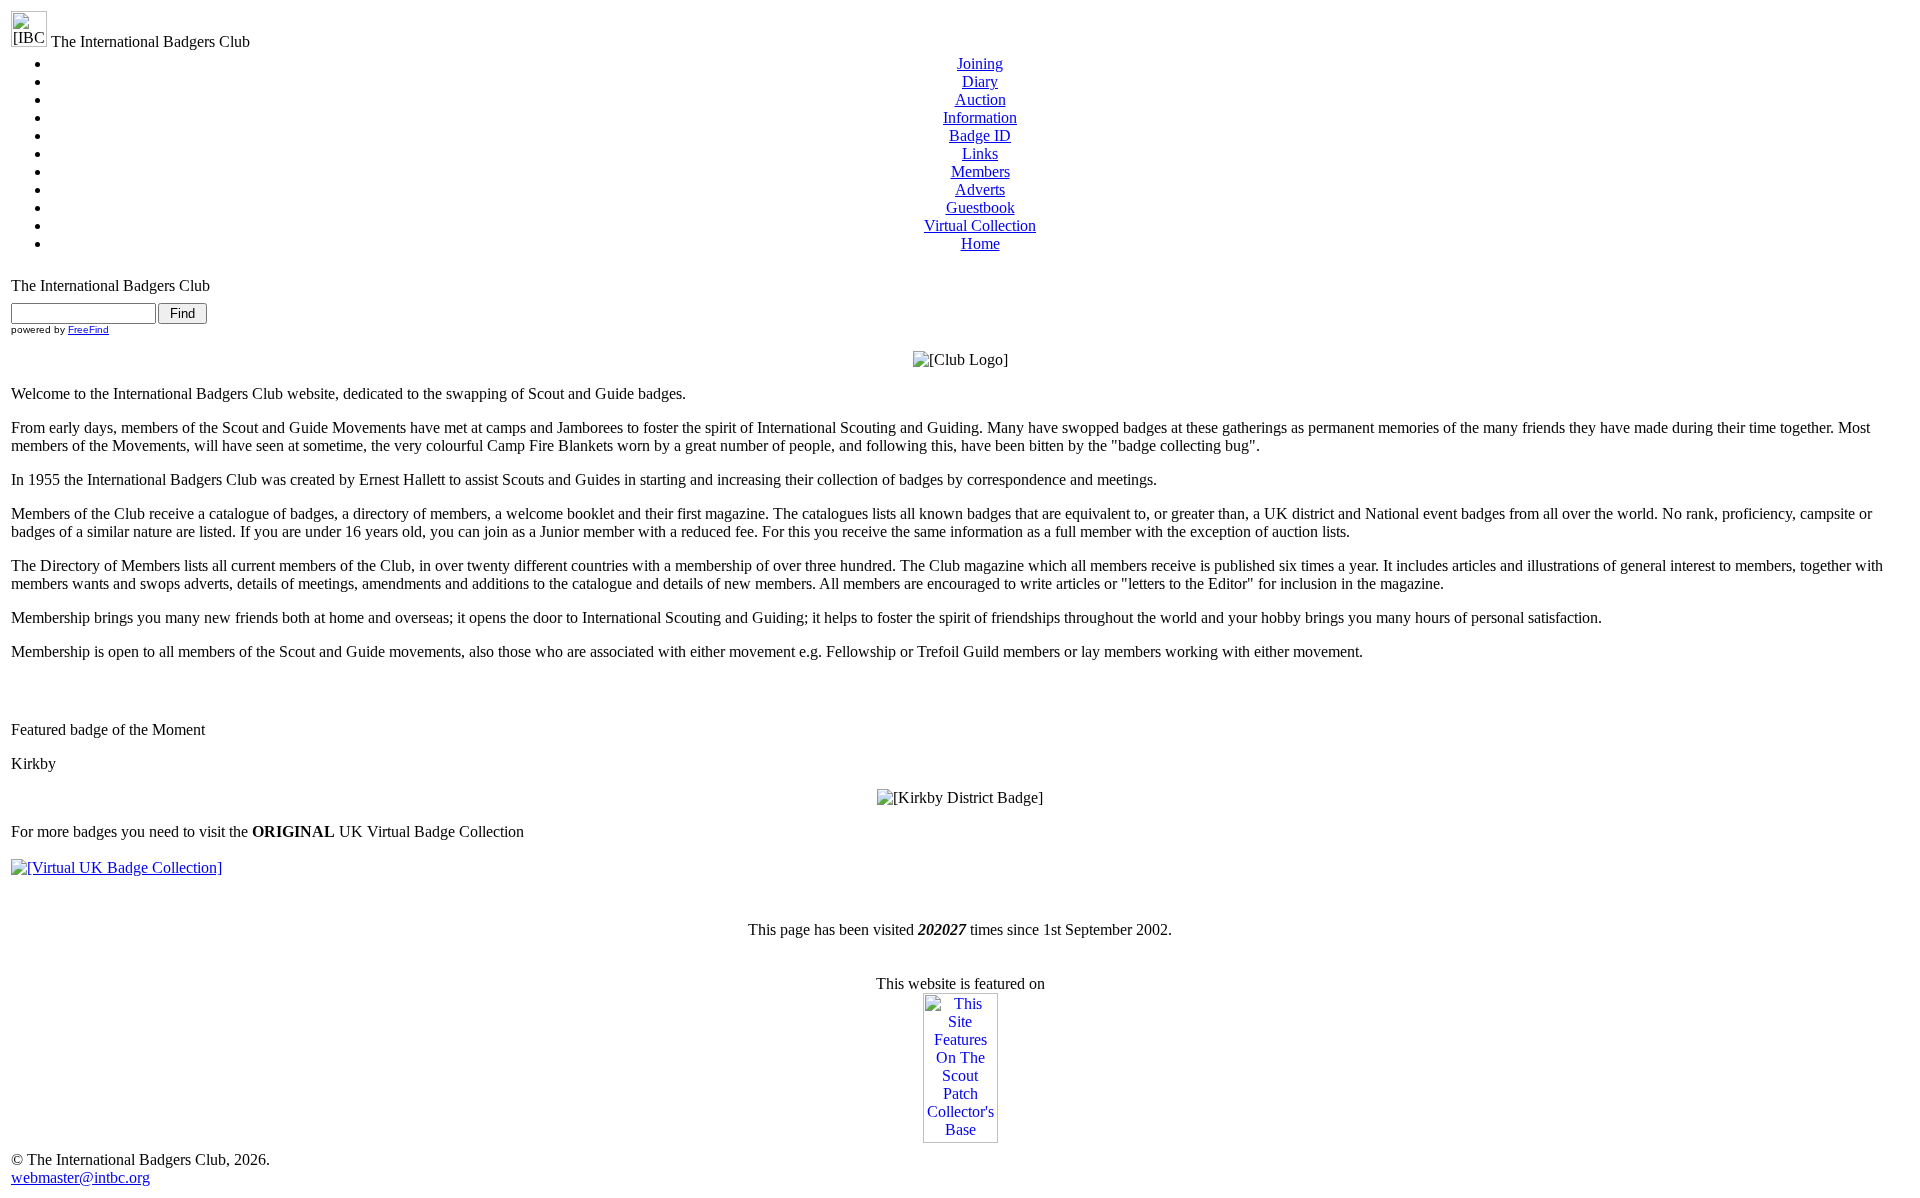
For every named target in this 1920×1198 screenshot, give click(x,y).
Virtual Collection (980, 225)
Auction (980, 99)
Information (980, 117)
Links (980, 153)
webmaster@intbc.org (80, 1177)
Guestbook (980, 207)
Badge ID (980, 135)
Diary (980, 81)
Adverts (980, 189)
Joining (980, 63)
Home (980, 243)
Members (980, 171)
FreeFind (88, 329)
